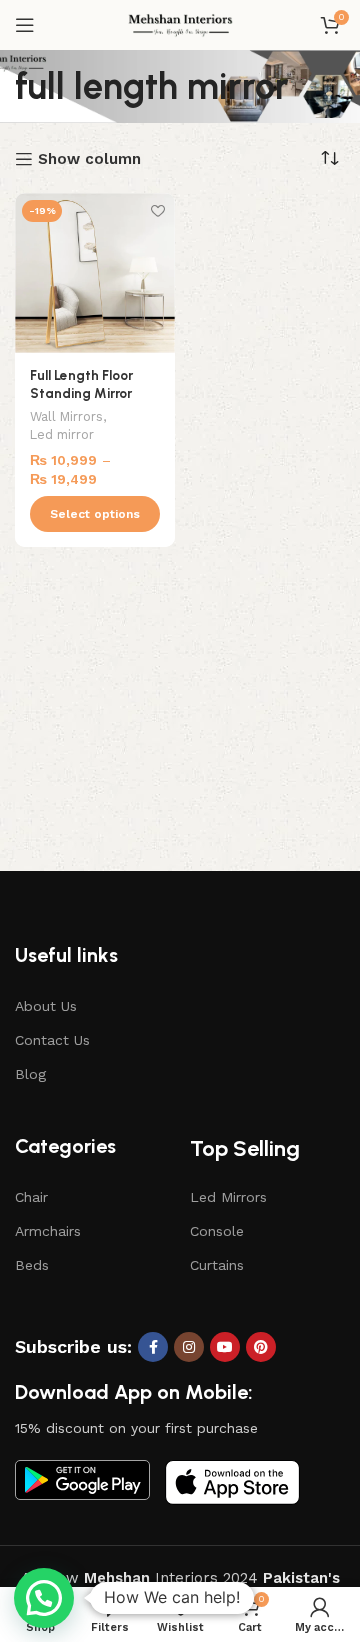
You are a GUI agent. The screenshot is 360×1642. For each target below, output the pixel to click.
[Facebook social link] (153, 1347)
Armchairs (48, 1231)
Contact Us (52, 1040)
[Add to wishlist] (157, 210)
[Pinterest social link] (261, 1347)
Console (217, 1231)
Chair (31, 1197)
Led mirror (62, 434)
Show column (89, 159)
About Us (46, 1006)
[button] (44, 1598)
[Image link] (82, 1479)
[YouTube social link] (225, 1347)
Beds (32, 1265)
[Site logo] (180, 24)
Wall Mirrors (66, 416)
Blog (30, 1074)
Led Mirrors (228, 1197)
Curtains (217, 1265)
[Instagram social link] (189, 1347)
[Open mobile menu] (25, 25)
